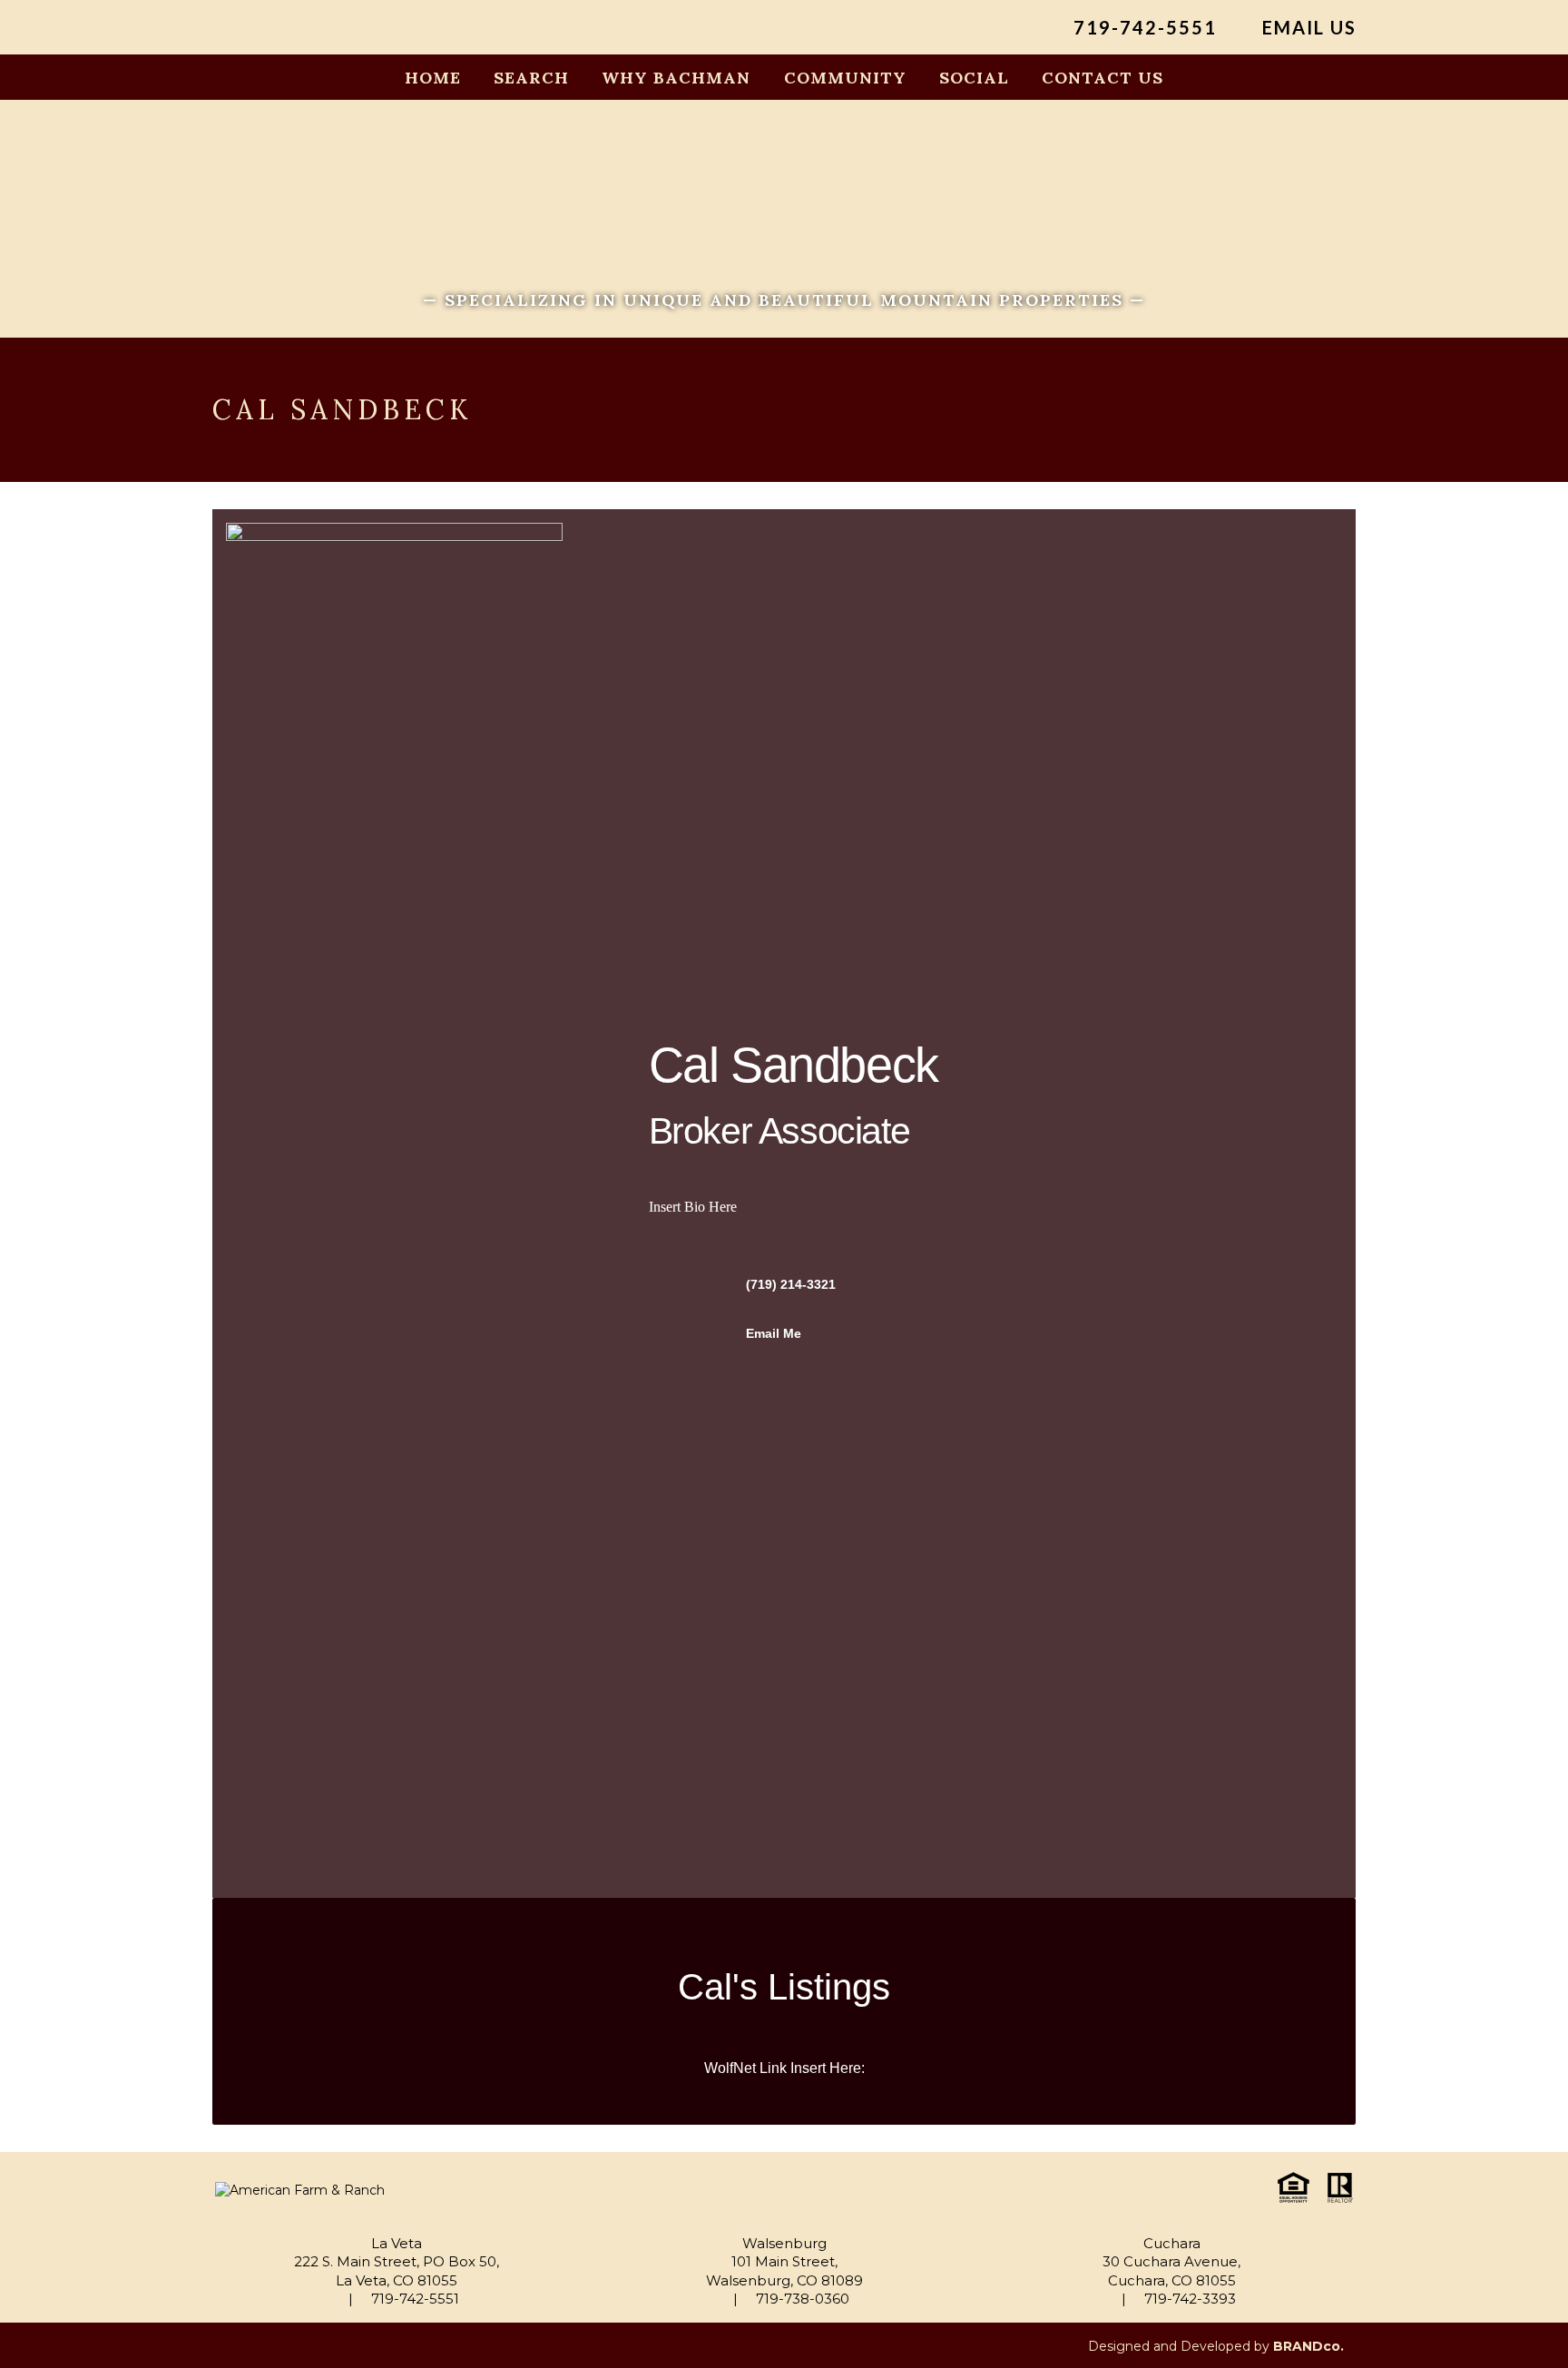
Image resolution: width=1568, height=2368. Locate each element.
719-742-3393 (1188, 2299)
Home (433, 78)
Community (845, 78)
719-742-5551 (1142, 28)
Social (974, 78)
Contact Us (1102, 78)
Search (531, 78)
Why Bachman (676, 78)
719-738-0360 (801, 2299)
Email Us (1307, 28)
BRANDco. (1308, 2346)
